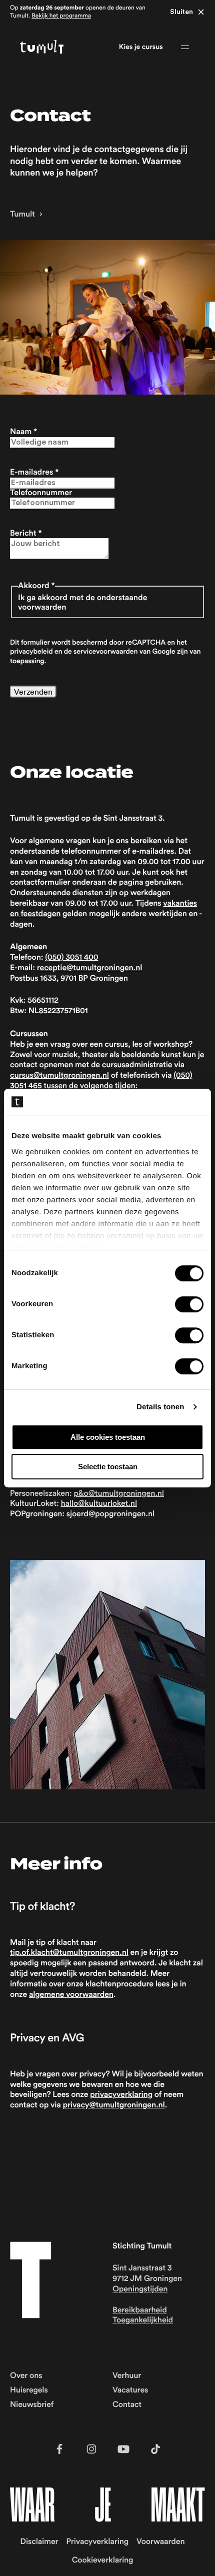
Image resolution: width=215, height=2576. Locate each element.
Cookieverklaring (103, 2560)
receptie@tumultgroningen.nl (90, 968)
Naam (23, 432)
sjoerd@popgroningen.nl (110, 1514)
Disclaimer (39, 2542)
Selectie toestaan (108, 1467)
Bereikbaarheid (140, 2310)
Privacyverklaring (97, 2542)
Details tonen (160, 1407)
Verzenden (33, 692)
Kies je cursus (141, 47)
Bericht (26, 534)
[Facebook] (59, 2449)
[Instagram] (91, 2449)
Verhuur (127, 2376)
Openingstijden (140, 2289)
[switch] (189, 1304)
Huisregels (29, 2390)
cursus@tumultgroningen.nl (59, 1076)
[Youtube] (123, 2449)
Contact (127, 2405)
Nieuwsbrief (32, 2405)
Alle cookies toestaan (108, 1437)
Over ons (26, 2376)
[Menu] (185, 47)
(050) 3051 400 (71, 958)
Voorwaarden (160, 2542)
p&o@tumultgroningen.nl (119, 1494)
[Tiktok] (155, 2449)
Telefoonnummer (41, 493)
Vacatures (130, 2390)
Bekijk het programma (61, 16)
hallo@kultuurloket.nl (99, 1504)
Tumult (22, 215)
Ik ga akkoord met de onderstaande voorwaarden (82, 603)
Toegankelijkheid (143, 2320)
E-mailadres (34, 473)
